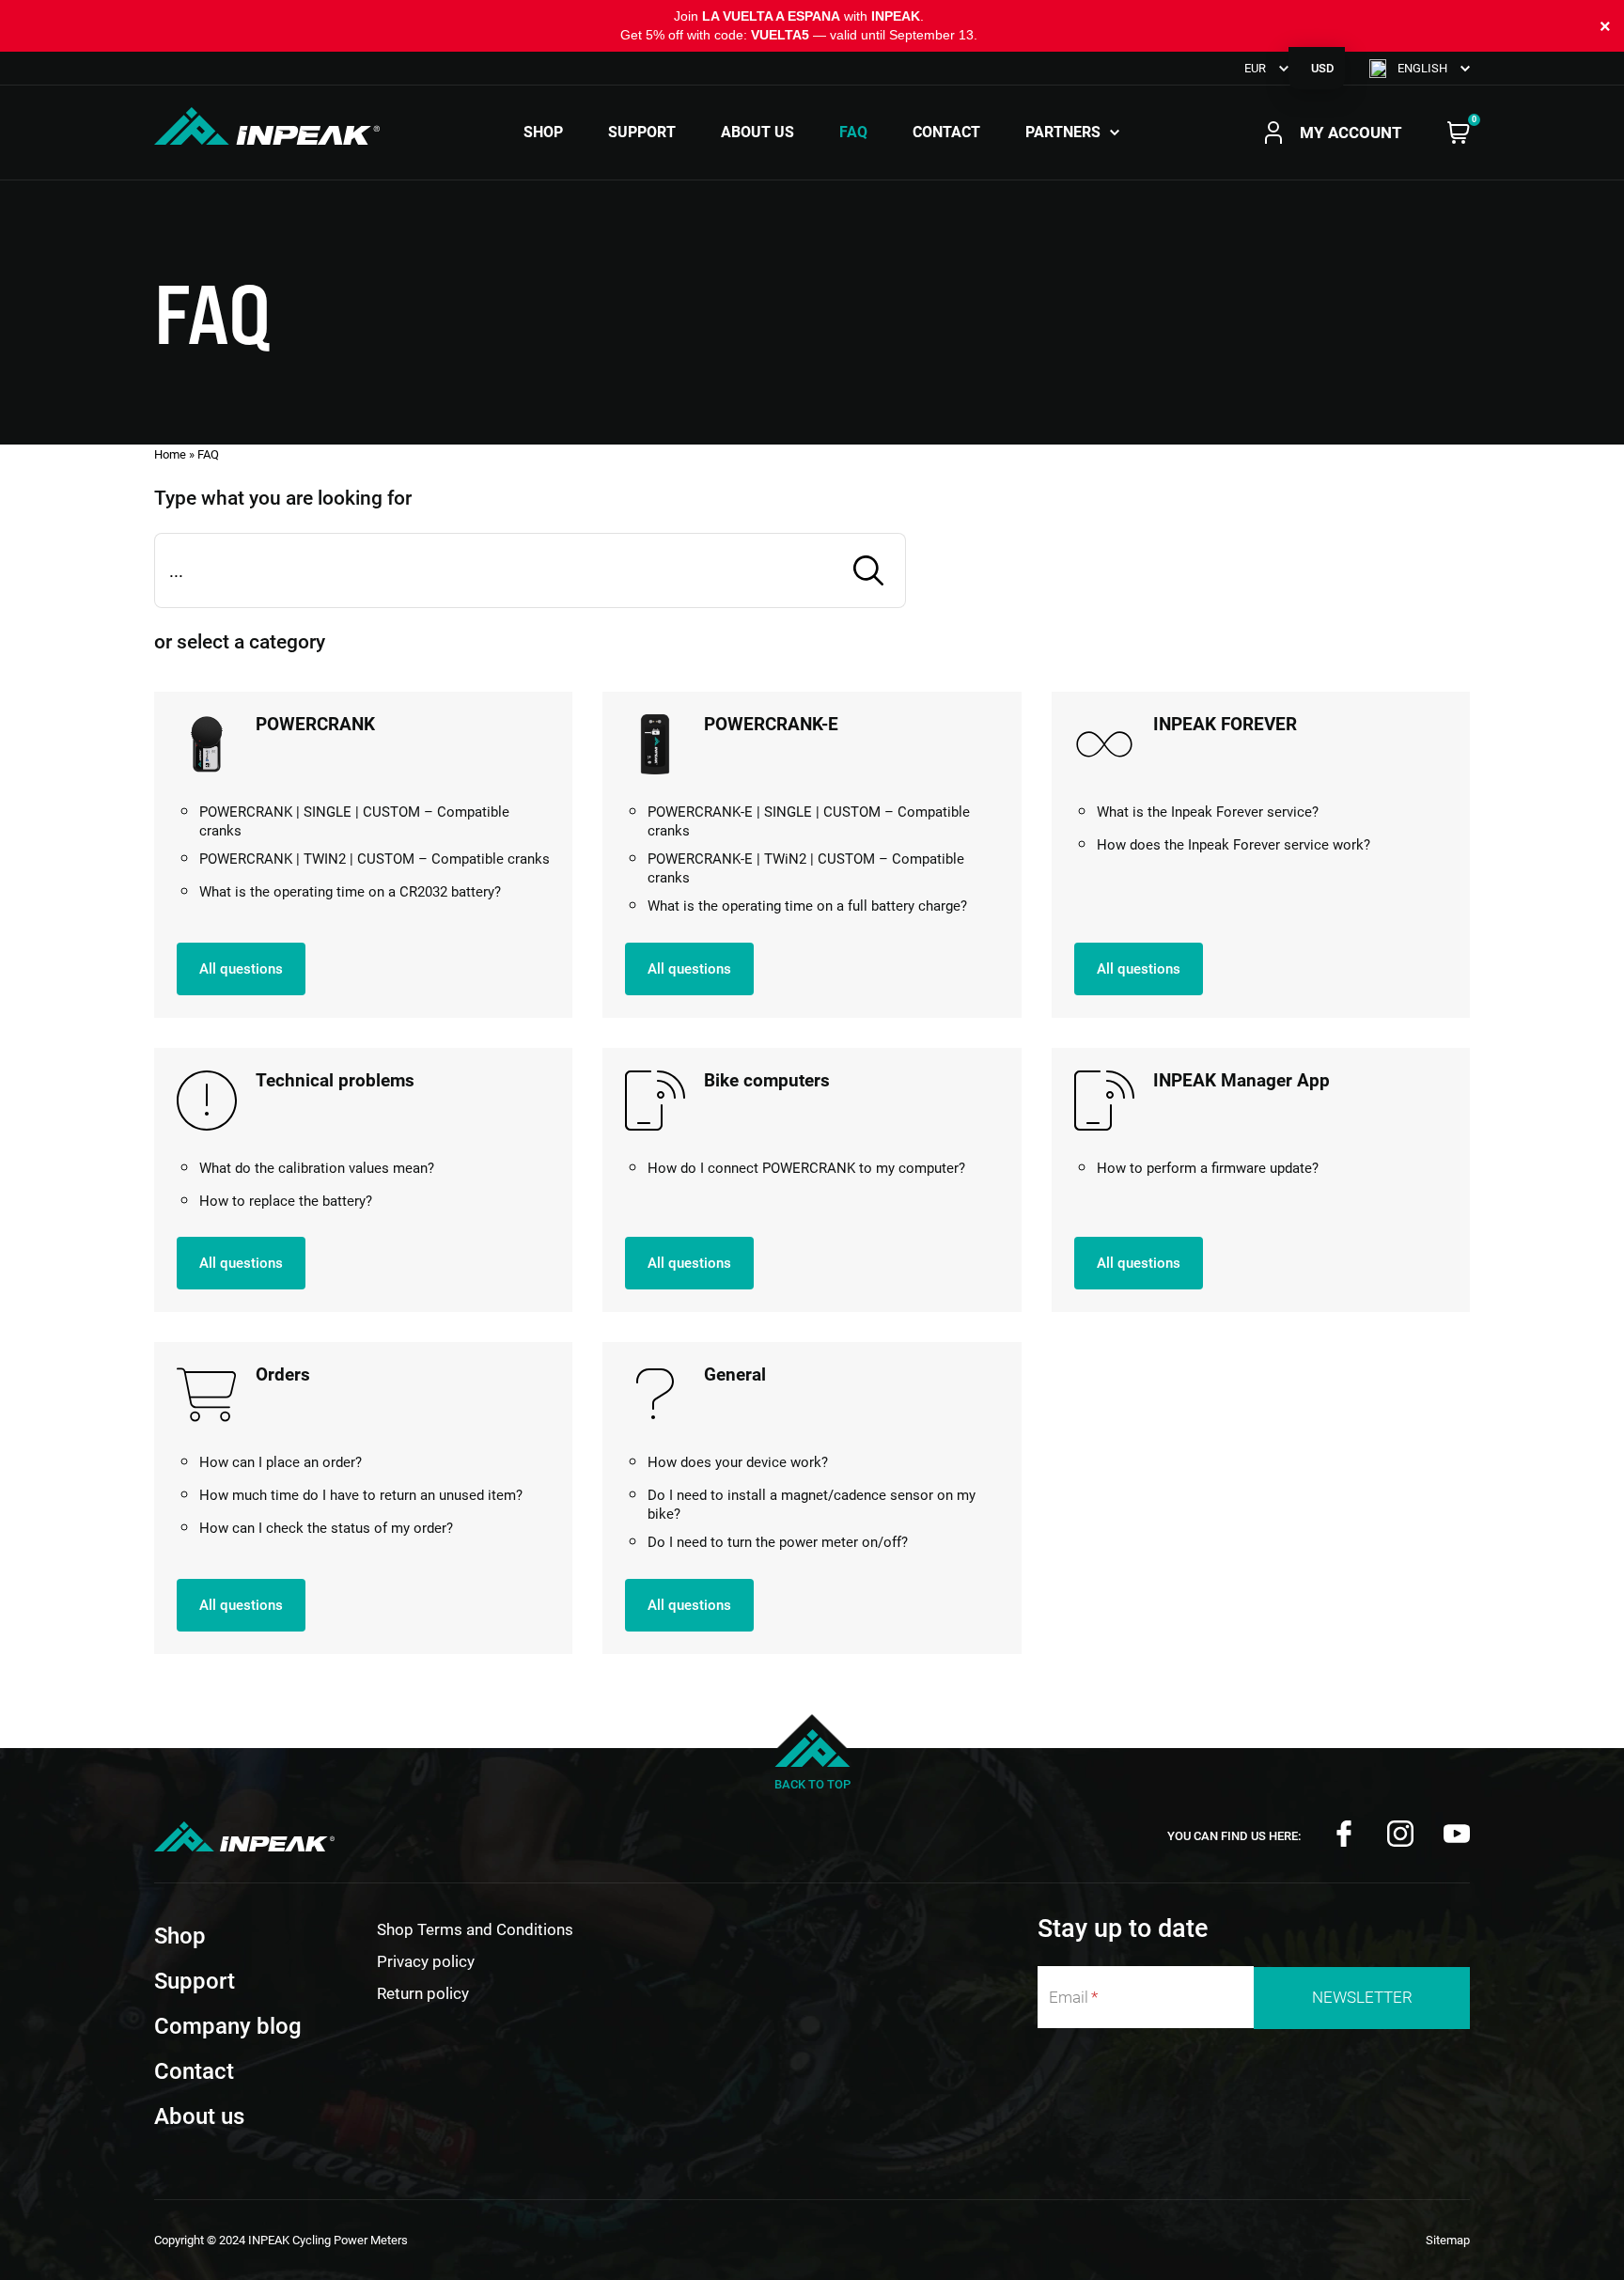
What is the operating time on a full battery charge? (807, 906)
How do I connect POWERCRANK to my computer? (806, 1168)
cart (1459, 133)
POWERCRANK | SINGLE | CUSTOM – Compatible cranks (354, 821)
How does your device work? (738, 1462)
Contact (946, 133)
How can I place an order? (281, 1462)
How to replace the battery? (286, 1201)
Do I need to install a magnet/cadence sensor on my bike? (812, 1505)
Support (642, 133)
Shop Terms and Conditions (475, 1929)
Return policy (423, 1993)
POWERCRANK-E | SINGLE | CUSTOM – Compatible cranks (809, 821)
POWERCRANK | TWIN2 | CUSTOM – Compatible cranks (375, 859)
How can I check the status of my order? (326, 1528)
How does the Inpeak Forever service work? (1234, 845)
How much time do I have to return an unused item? (361, 1495)
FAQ (853, 133)
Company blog (228, 2026)
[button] (1420, 68)
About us (757, 133)
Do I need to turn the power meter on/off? (778, 1542)
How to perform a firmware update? (1208, 1168)
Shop (543, 133)
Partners (1063, 133)
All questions (241, 969)
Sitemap (1448, 2240)
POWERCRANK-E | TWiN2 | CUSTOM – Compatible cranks (806, 868)
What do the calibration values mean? (317, 1168)
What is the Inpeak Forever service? (1208, 812)
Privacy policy (426, 1961)
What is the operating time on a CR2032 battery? (350, 892)
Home (170, 454)
